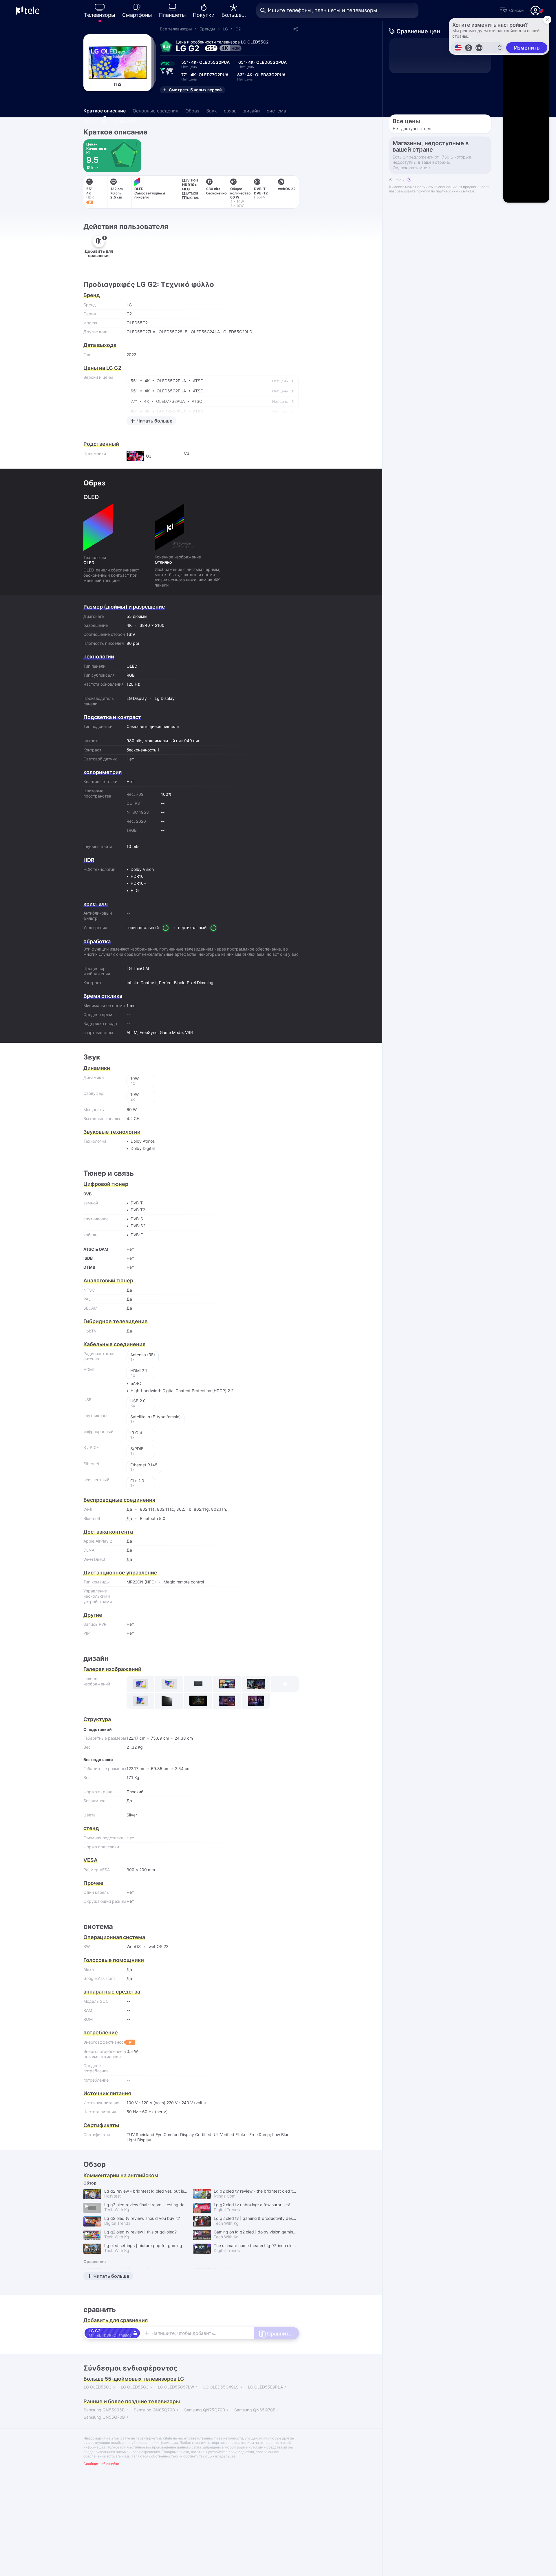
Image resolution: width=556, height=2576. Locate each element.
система (276, 111)
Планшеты (172, 15)
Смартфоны (137, 15)
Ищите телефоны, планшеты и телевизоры (323, 10)
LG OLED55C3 (98, 2387)
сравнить (125, 121)
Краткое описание (105, 111)
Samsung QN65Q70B (255, 2410)
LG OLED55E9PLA (265, 2387)
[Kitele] (28, 10)
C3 (187, 453)
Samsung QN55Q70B (104, 2417)
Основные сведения (156, 111)
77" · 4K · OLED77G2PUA (205, 77)
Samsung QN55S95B (104, 2410)
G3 (149, 456)
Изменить (527, 48)
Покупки (204, 15)
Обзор (94, 121)
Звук (212, 111)
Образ (192, 111)
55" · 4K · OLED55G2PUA (205, 64)
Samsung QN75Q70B (205, 2410)
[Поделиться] (295, 29)
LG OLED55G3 (135, 2387)
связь (230, 111)
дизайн (252, 111)
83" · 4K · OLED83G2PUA (261, 77)
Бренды (207, 29)
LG (225, 29)
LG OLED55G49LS (221, 2387)
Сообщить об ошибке (101, 2464)
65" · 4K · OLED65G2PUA (263, 64)
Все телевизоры (176, 29)
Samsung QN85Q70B (154, 2410)
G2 (238, 29)
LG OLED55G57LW (176, 2387)
